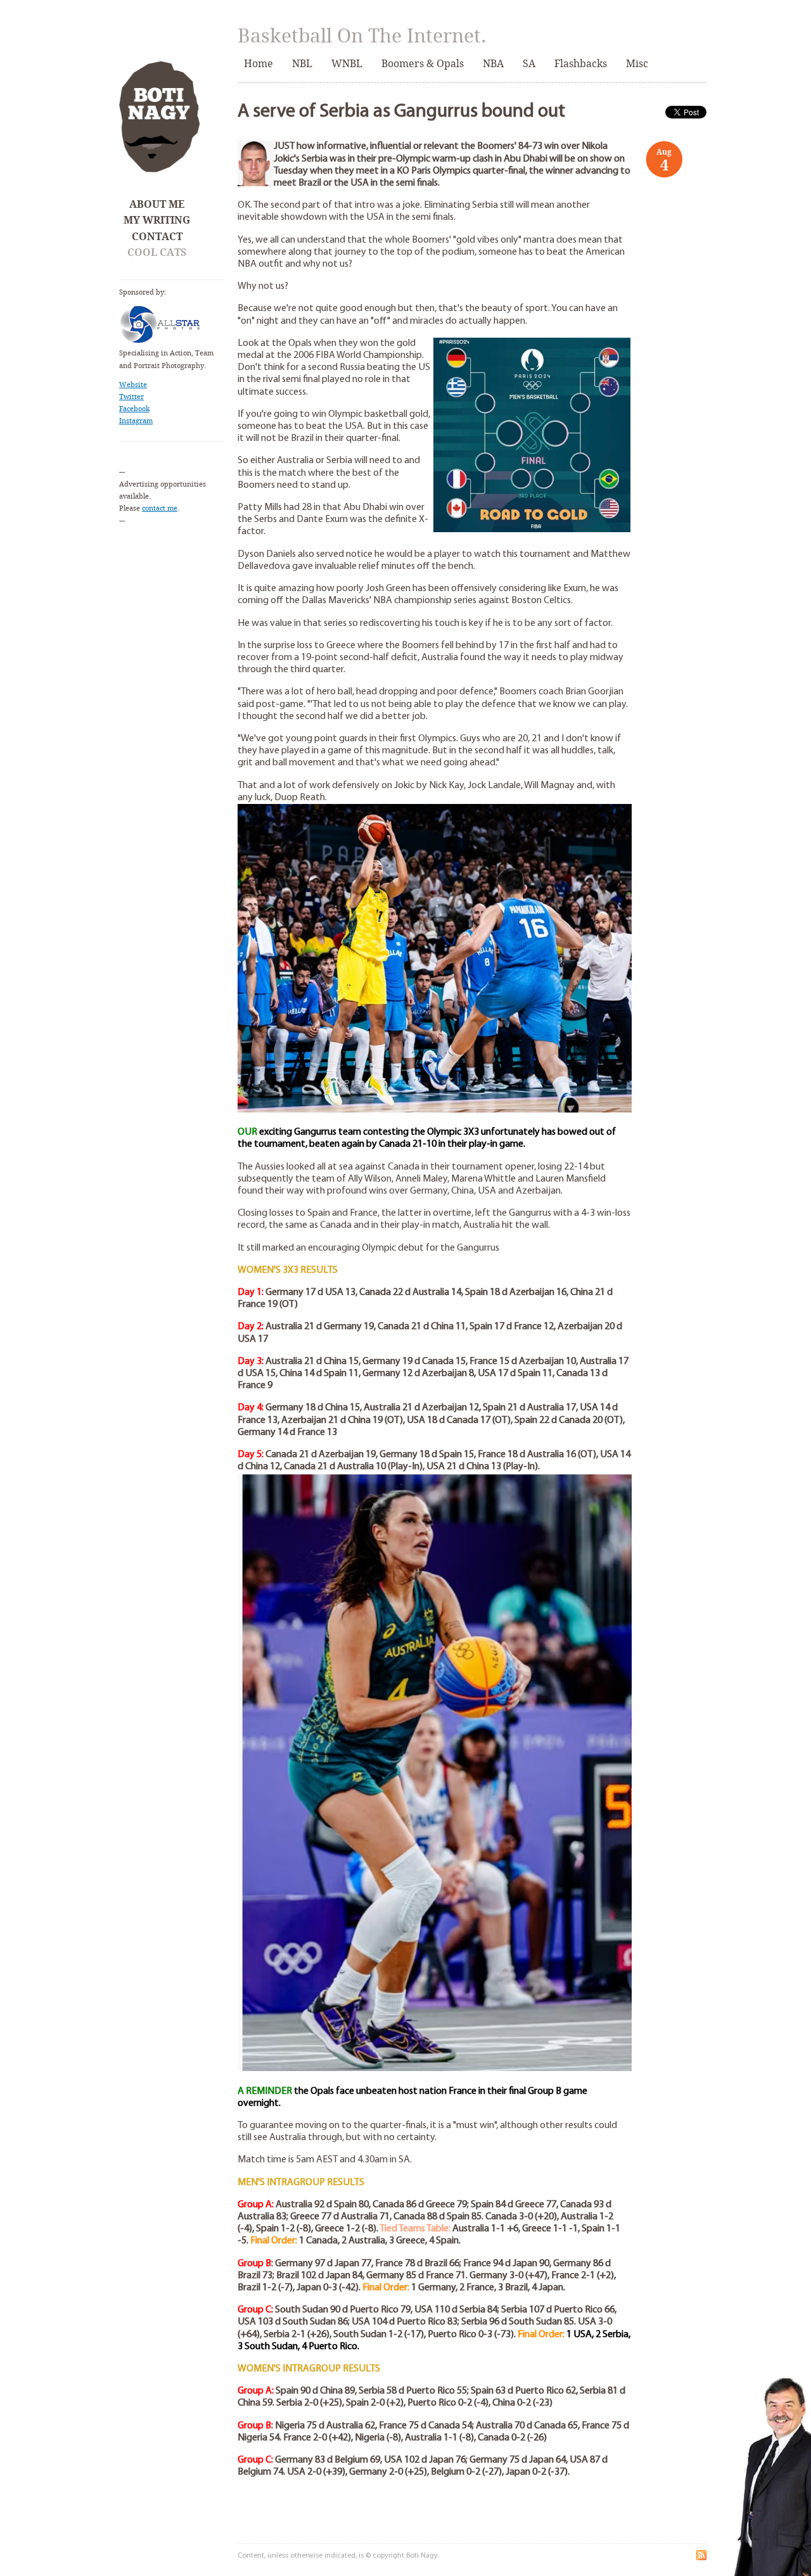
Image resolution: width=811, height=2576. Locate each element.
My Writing (157, 220)
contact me (160, 508)
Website (133, 385)
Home (259, 64)
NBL (302, 64)
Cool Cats (157, 252)
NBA (493, 64)
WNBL (347, 64)
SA (529, 64)
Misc (637, 64)
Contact (157, 237)
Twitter (131, 397)
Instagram (136, 421)
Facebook (134, 409)
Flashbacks (581, 64)
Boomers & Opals (423, 64)
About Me (157, 204)
